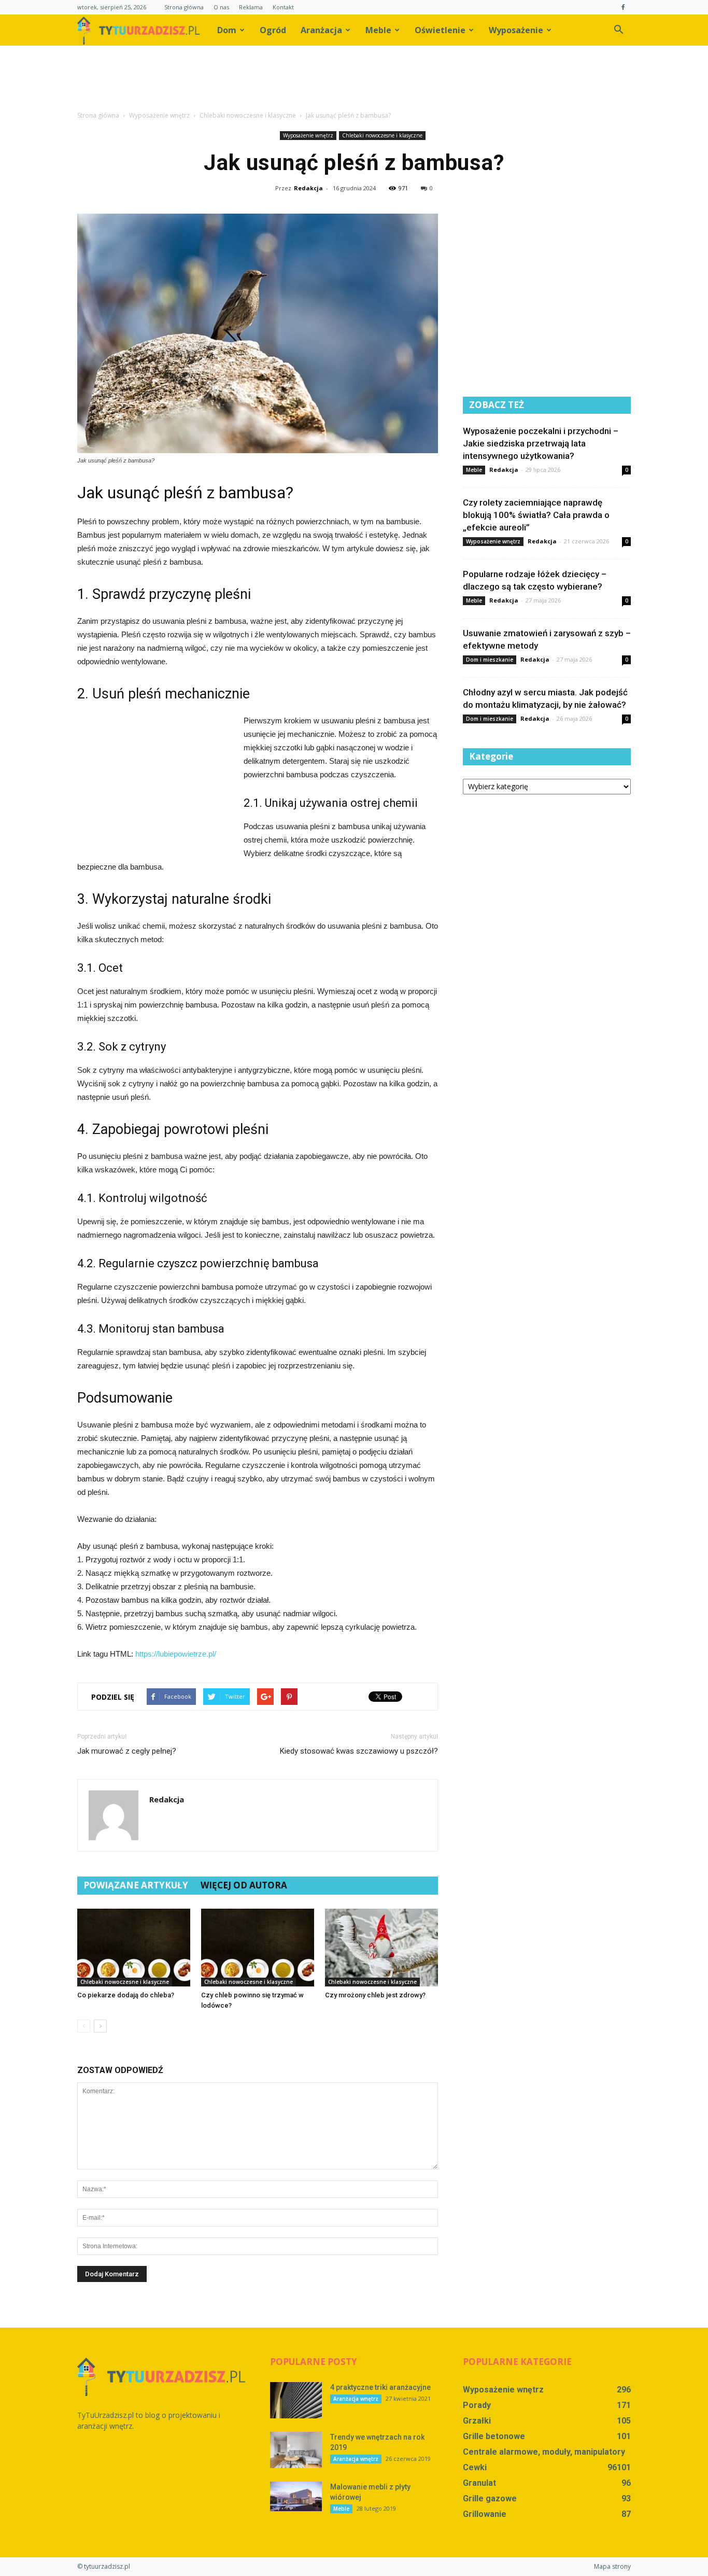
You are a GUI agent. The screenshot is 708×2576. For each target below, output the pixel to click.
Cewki (475, 2467)
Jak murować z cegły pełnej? (127, 1751)
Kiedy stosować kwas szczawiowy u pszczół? (359, 1751)
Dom (227, 30)
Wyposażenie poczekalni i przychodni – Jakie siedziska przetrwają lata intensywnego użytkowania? (541, 443)
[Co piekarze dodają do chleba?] (134, 1948)
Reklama (251, 7)
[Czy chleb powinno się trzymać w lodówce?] (258, 1948)
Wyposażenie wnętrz (308, 135)
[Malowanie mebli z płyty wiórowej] (296, 2496)
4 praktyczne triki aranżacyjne (380, 2387)
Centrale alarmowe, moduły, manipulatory (544, 2452)
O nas (221, 7)
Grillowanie (485, 2514)
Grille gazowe (490, 2498)
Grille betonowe (494, 2436)
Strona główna (184, 7)
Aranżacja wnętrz (356, 2399)
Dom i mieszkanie (490, 660)
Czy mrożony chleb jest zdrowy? (375, 1995)
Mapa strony (612, 2566)
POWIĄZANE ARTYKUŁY (136, 1885)
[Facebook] (623, 7)
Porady (477, 2405)
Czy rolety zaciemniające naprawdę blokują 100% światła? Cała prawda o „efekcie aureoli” (536, 515)
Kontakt (283, 7)
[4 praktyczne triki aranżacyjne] (296, 2400)
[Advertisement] (354, 81)
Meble (378, 30)
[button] (618, 30)
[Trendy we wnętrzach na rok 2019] (296, 2450)
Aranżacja (321, 30)
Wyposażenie (516, 30)
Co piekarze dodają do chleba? (126, 1995)
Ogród (273, 30)
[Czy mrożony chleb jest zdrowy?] (381, 1948)
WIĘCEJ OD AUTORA (244, 1885)
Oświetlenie (440, 30)
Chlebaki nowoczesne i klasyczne (382, 135)
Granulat (479, 2483)
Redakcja (308, 188)
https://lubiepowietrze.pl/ (176, 1654)
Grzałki (477, 2421)
